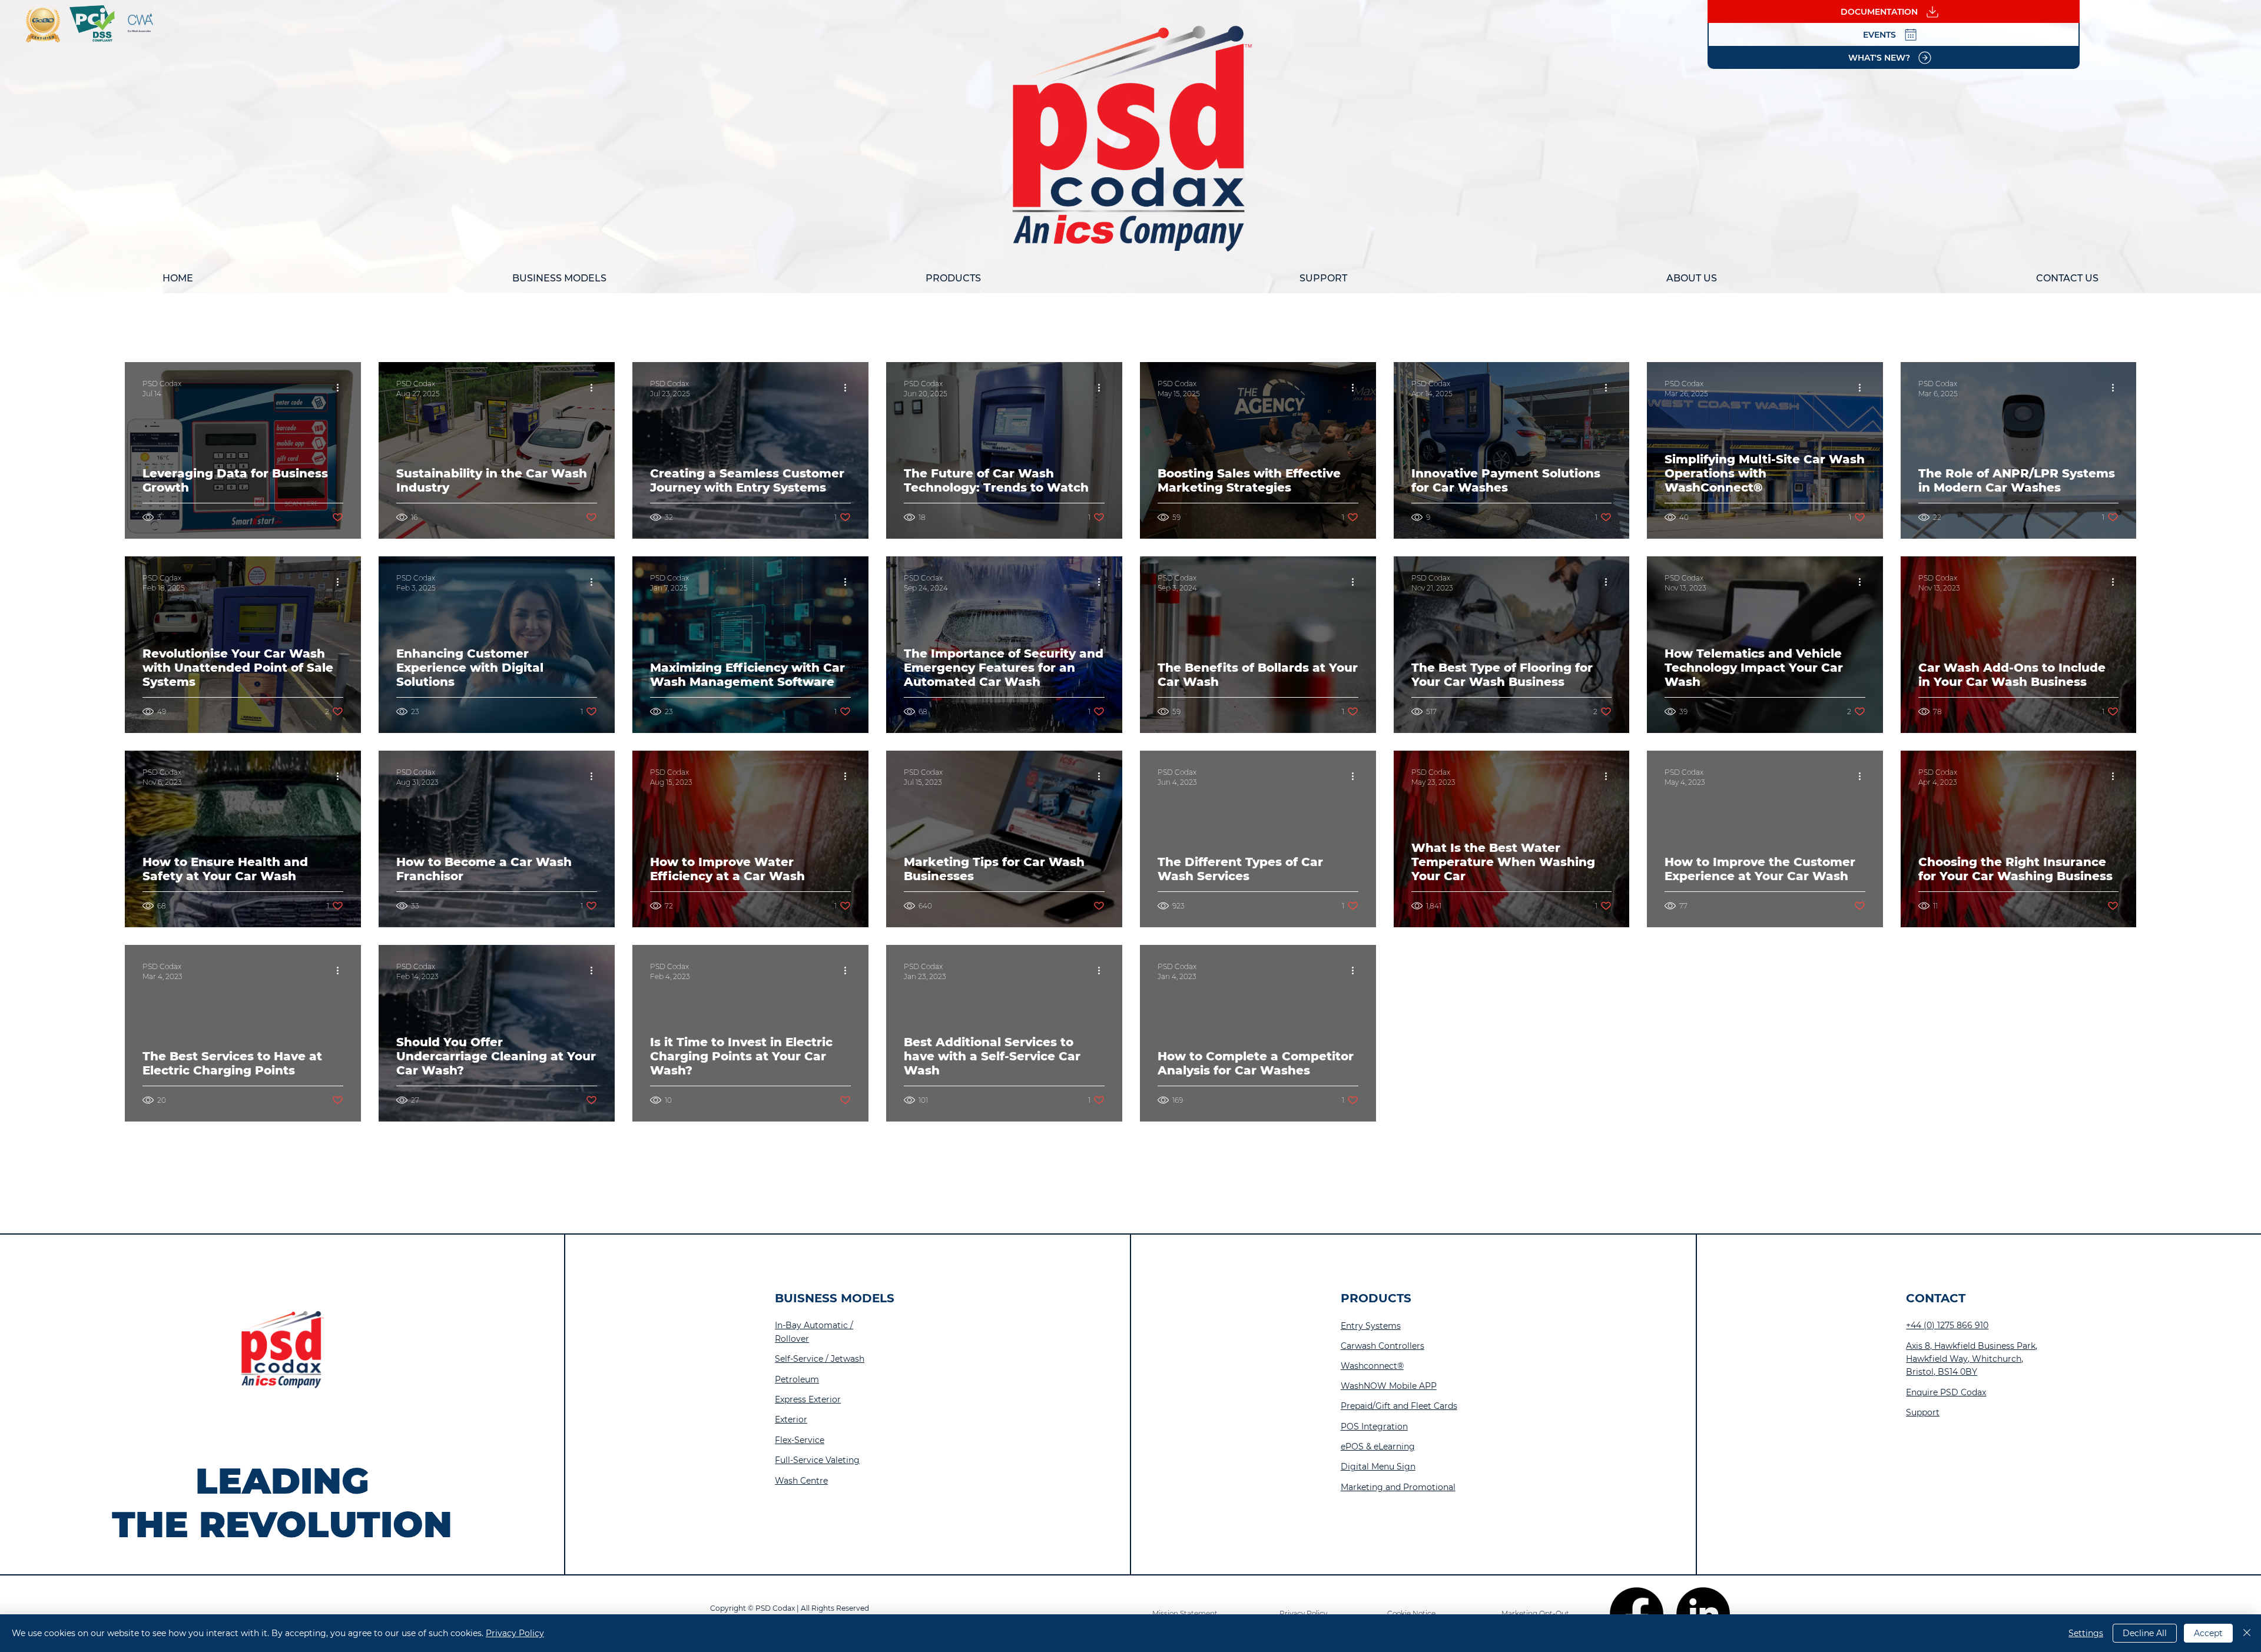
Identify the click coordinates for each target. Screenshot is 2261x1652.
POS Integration (1374, 1427)
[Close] (2247, 1633)
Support (1923, 1412)
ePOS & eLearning (1378, 1447)
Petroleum (797, 1379)
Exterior (791, 1419)
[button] (559, 278)
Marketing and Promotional (1398, 1487)
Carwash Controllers (1383, 1346)
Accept (2208, 1633)
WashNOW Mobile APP (1389, 1386)
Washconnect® (1372, 1366)
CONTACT (1936, 1298)
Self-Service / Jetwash (820, 1359)
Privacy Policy (515, 1633)
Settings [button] (2086, 1633)
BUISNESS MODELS (835, 1298)
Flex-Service (800, 1440)
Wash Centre (801, 1481)
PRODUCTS (1376, 1298)
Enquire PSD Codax (1946, 1392)
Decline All (2145, 1633)
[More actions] (342, 388)
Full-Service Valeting (817, 1460)
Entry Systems (1371, 1326)
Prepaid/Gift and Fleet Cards (1399, 1406)
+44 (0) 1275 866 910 (1947, 1325)
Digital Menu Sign (1378, 1467)
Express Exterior (808, 1399)
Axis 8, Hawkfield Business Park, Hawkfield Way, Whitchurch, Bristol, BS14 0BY (1972, 1359)
